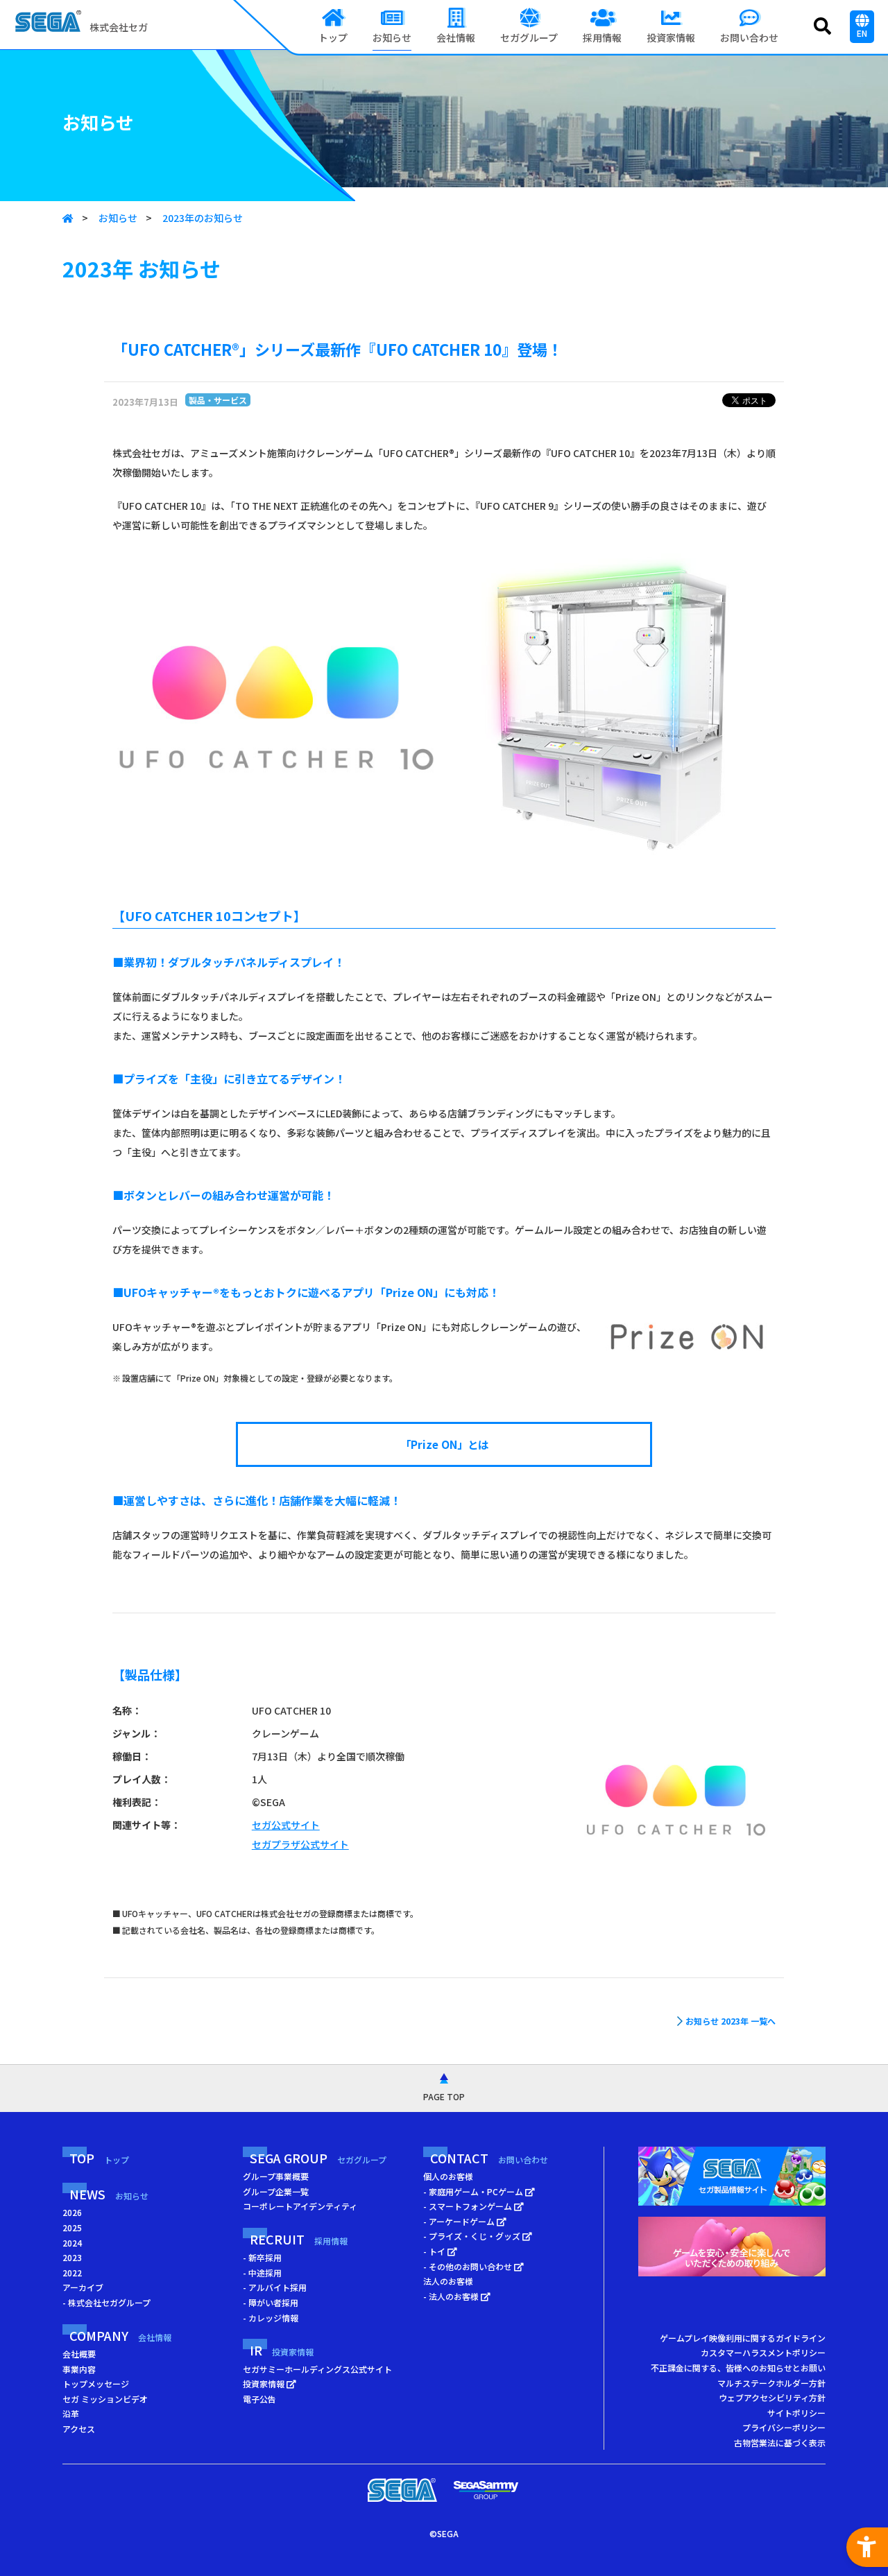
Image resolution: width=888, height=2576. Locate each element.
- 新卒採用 (262, 2257)
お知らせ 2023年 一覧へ (731, 2021)
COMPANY (120, 2335)
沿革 (71, 2413)
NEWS (109, 2194)
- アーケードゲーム (460, 2221)
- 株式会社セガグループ (106, 2302)
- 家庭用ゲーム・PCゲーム (474, 2191)
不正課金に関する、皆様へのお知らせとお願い (738, 2368)
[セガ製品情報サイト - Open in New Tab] (732, 2180)
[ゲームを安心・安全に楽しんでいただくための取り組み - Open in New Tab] (732, 2250)
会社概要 (79, 2354)
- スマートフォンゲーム (469, 2206)
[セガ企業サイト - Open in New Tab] (402, 2490)
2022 (72, 2273)
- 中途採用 (262, 2273)
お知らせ (118, 218)
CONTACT (489, 2158)
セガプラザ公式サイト (300, 1844)
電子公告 (259, 2399)
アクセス (79, 2429)
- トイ (435, 2251)
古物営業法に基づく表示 (780, 2442)
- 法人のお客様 (452, 2296)
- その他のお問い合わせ (469, 2266)
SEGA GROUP (318, 2158)
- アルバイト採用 (275, 2287)
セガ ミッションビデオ (105, 2399)
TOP (99, 2158)
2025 (72, 2227)
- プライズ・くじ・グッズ (473, 2236)
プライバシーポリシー (784, 2427)
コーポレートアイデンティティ (300, 2206)
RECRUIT (299, 2239)
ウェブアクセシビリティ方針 (772, 2397)
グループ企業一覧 (276, 2191)
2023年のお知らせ (203, 218)
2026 (72, 2212)
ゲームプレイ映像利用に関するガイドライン (743, 2338)
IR (282, 2350)
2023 (72, 2257)
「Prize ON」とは (444, 1444)
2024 (72, 2243)
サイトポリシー (796, 2413)
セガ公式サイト (286, 1825)
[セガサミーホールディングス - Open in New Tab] (486, 2490)
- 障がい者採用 (271, 2302)
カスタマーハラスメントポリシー (763, 2352)
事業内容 (79, 2369)
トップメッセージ (96, 2384)
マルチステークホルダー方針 (771, 2383)
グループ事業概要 (276, 2176)
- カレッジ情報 (271, 2318)
